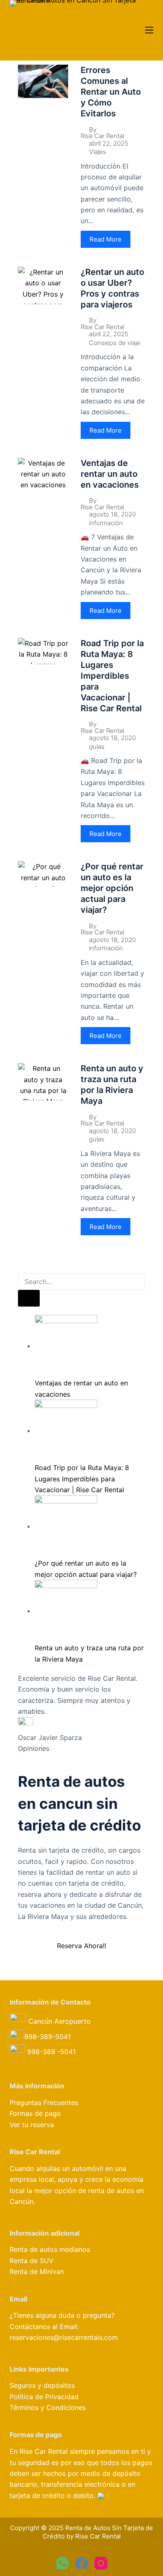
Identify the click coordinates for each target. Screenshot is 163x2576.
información (106, 523)
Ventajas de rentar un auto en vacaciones (110, 474)
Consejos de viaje (115, 343)
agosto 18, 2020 (112, 514)
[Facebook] (82, 2563)
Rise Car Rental (102, 136)
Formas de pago (35, 2113)
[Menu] (149, 30)
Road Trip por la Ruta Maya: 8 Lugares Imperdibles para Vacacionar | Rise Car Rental (112, 676)
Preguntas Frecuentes (44, 2103)
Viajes (98, 152)
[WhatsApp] (62, 2563)
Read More (106, 239)
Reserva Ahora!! (81, 1946)
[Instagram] (101, 2563)
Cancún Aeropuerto (59, 2021)
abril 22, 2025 (109, 143)
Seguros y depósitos (42, 2385)
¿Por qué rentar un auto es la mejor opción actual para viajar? (112, 888)
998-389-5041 (48, 2037)
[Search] (29, 1298)
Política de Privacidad (44, 2397)
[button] (20, 1268)
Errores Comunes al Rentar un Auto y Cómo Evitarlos (111, 92)
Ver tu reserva (32, 2125)
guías (97, 747)
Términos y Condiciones (48, 2407)
